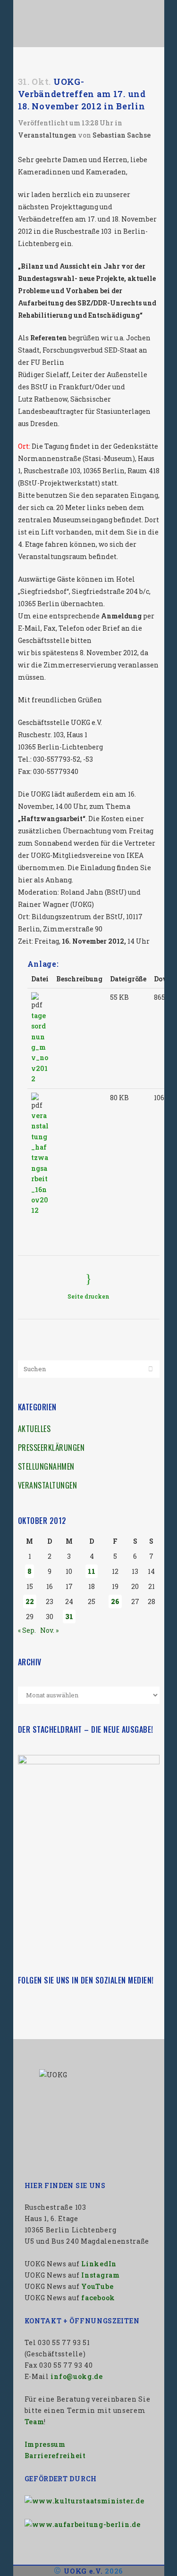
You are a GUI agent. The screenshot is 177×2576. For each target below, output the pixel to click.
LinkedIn (99, 2264)
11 (92, 1571)
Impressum (45, 2444)
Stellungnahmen (46, 1466)
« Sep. (27, 1630)
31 (69, 1617)
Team (34, 2422)
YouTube (97, 2286)
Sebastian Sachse (122, 135)
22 (30, 1601)
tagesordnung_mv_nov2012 (40, 1047)
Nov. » (49, 1630)
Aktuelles (34, 1429)
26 (115, 1601)
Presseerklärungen (51, 1448)
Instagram (100, 2275)
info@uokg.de (76, 2376)
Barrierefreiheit (55, 2456)
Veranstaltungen (47, 135)
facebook (98, 2298)
